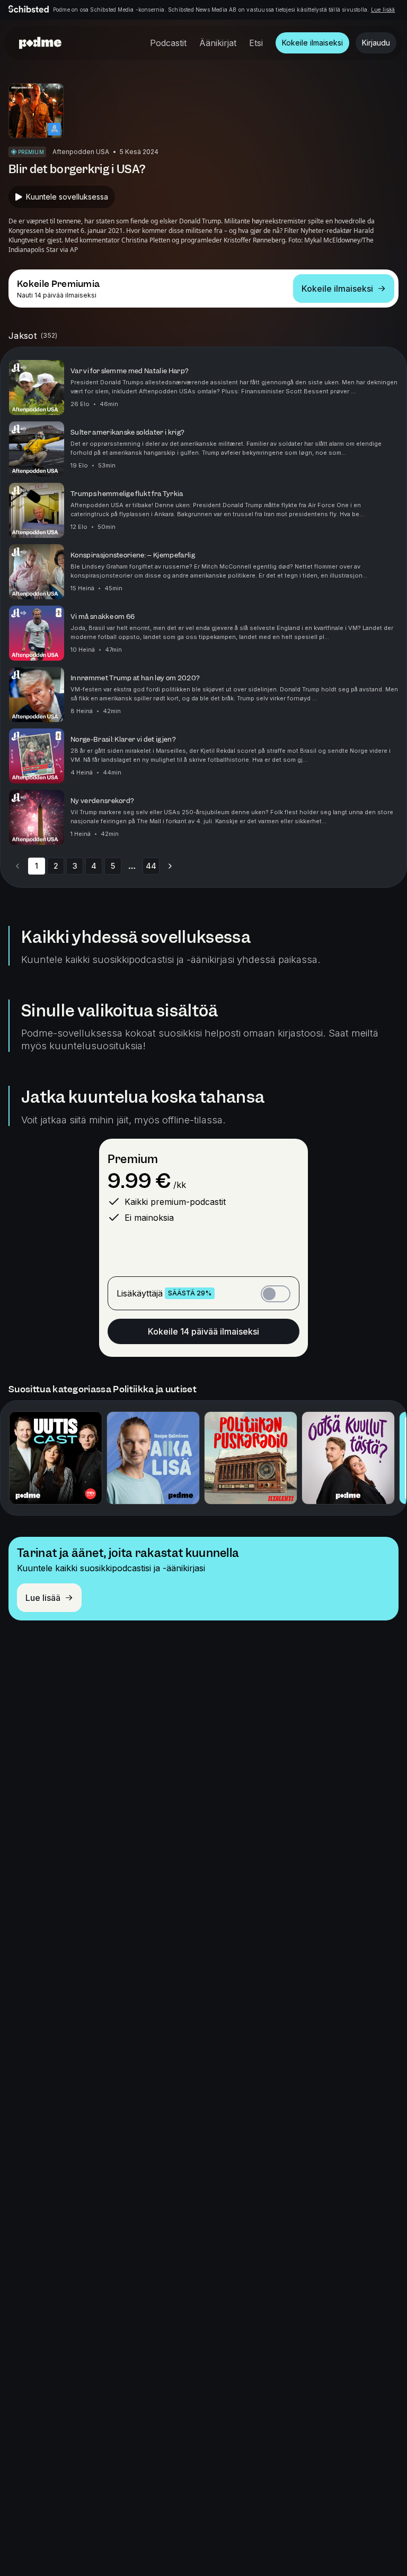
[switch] (276, 1294)
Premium (133, 1159)
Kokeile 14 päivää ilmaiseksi (203, 1331)
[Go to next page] (170, 866)
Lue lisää (383, 10)
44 (151, 866)
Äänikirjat (218, 43)
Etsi (256, 43)
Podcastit (168, 43)
